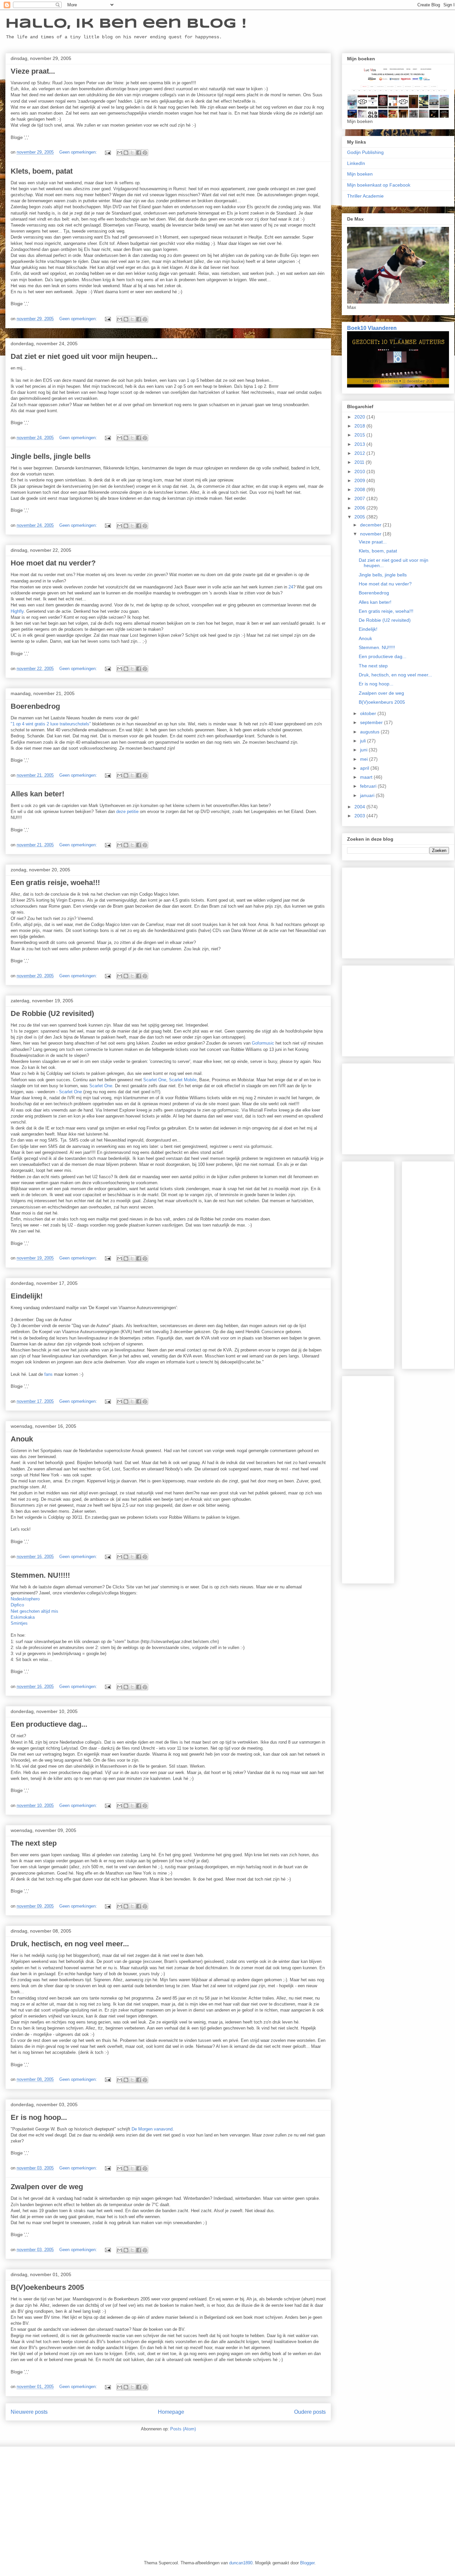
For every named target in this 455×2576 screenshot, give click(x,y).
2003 (360, 816)
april (365, 768)
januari (368, 795)
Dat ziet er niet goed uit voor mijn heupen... (84, 356)
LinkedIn (356, 163)
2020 (360, 417)
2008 (360, 489)
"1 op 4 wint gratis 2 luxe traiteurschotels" (51, 724)
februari (369, 786)
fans (49, 1374)
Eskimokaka (23, 1617)
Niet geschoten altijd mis (34, 1611)
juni (364, 750)
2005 (360, 517)
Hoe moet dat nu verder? (53, 563)
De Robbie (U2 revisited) (52, 1013)
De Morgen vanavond (152, 2129)
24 (291, 587)
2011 (360, 462)
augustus (370, 732)
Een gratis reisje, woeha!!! (55, 882)
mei (365, 759)
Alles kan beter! (37, 794)
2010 (360, 471)
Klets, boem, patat (42, 171)
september (372, 722)
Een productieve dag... (49, 1724)
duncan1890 (241, 2563)
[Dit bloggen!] (126, 153)
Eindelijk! (27, 1296)
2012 (360, 453)
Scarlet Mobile (183, 1080)
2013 (360, 444)
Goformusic (263, 1043)
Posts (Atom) (183, 2429)
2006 (360, 508)
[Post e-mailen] (107, 152)
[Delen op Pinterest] (145, 153)
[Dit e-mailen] (120, 153)
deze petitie (128, 812)
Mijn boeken (360, 174)
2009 (360, 480)
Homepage (171, 2412)
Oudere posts (310, 2412)
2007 (360, 498)
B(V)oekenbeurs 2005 (47, 2287)
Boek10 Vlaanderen (372, 328)
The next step (34, 1843)
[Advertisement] (398, 912)
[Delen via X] (132, 153)
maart (367, 777)
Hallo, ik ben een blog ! (126, 24)
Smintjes (19, 1623)
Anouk (22, 1439)
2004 (360, 807)
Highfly (17, 611)
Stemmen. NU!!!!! (40, 1575)
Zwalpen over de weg (47, 2187)
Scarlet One (155, 1080)
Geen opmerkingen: (79, 152)
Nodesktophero (25, 1599)
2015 (360, 435)
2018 (360, 426)
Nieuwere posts (29, 2412)
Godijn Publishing (365, 152)
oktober (369, 713)
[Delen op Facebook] (139, 153)
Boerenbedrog (35, 706)
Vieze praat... (33, 71)
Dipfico (17, 1605)
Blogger (307, 2563)
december (371, 525)
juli (364, 741)
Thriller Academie (365, 196)
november (371, 534)
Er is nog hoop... (39, 2117)
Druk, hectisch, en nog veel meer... (70, 1944)
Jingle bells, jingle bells (51, 456)
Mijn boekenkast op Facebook (379, 185)
